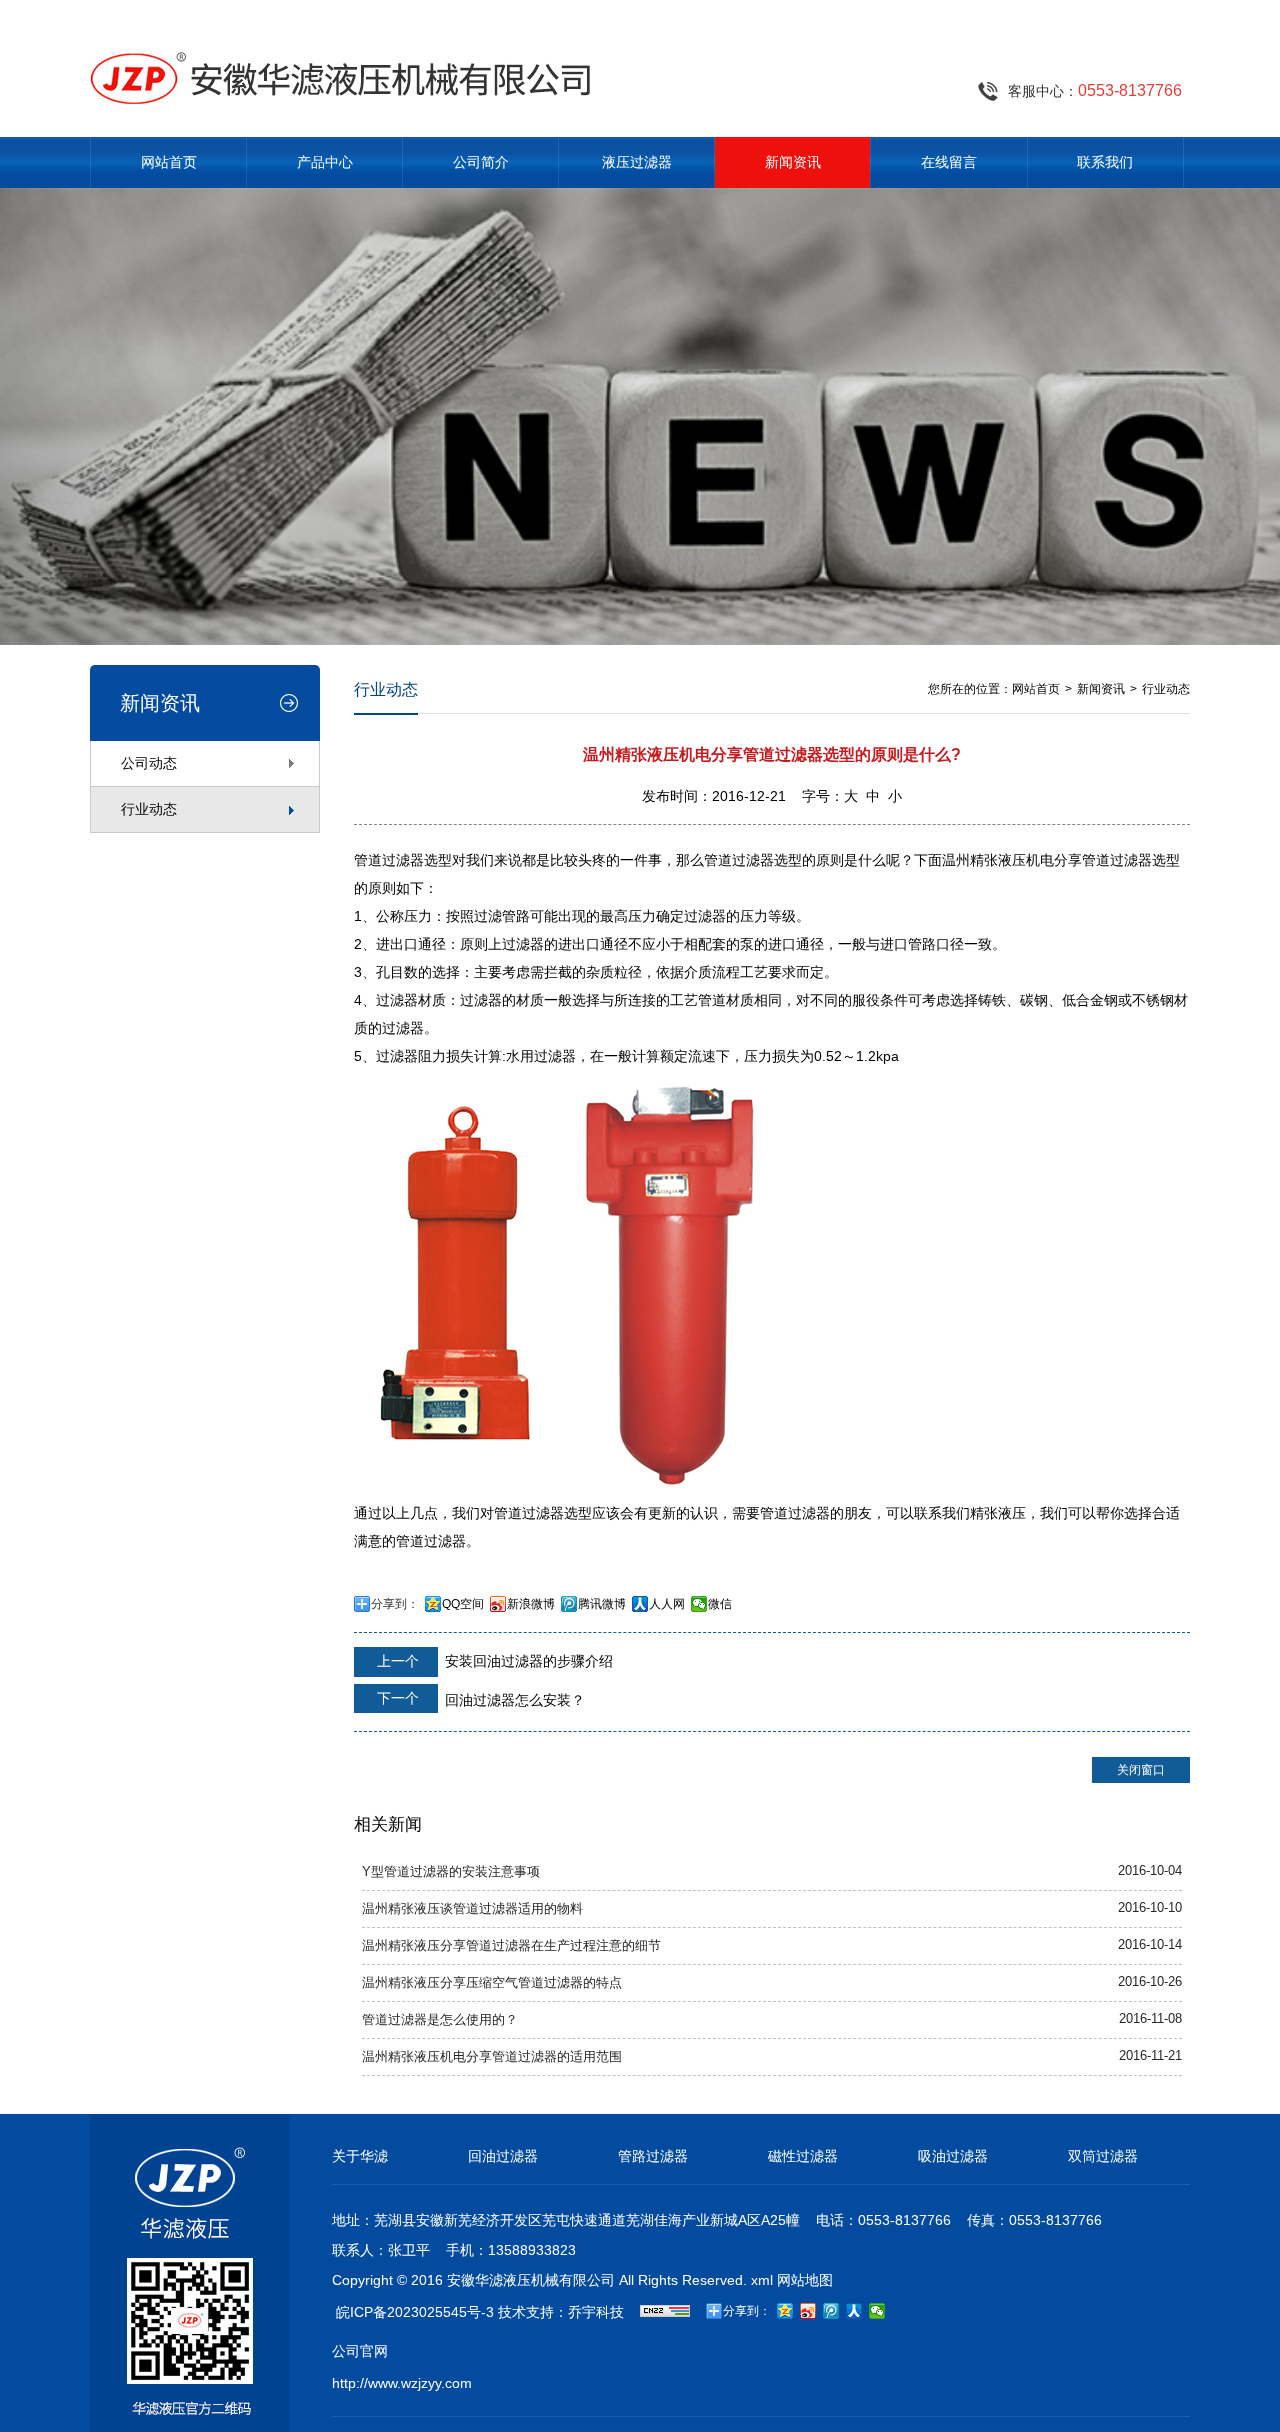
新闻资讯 (793, 162)
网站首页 (169, 162)
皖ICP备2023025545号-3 (415, 2312)
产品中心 (325, 162)
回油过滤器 (503, 2156)
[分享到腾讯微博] (831, 2311)
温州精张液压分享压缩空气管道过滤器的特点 (492, 1983)
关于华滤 (360, 2156)
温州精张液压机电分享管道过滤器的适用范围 (492, 2057)
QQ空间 (463, 1604)
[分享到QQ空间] (785, 2311)
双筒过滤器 (1103, 2156)
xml (762, 2280)
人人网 (667, 1604)
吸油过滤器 (953, 2156)
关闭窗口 (1141, 1770)
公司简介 (481, 162)
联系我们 (1105, 162)
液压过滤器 (637, 162)
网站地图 (805, 2280)
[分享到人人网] (854, 2311)
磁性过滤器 (803, 2156)
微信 (720, 1604)
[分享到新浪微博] (808, 2311)
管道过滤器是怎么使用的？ (440, 2020)
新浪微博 (531, 1604)
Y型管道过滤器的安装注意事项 (451, 1872)
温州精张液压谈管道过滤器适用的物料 (472, 1909)
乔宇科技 (596, 2312)
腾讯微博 (602, 1604)
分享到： (395, 1604)
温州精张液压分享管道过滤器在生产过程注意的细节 (511, 1946)
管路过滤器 (653, 2156)
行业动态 (149, 809)
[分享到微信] (877, 2311)
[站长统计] (665, 2312)
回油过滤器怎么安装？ (479, 1699)
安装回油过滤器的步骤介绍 (493, 1661)
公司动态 (149, 763)
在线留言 (949, 162)
